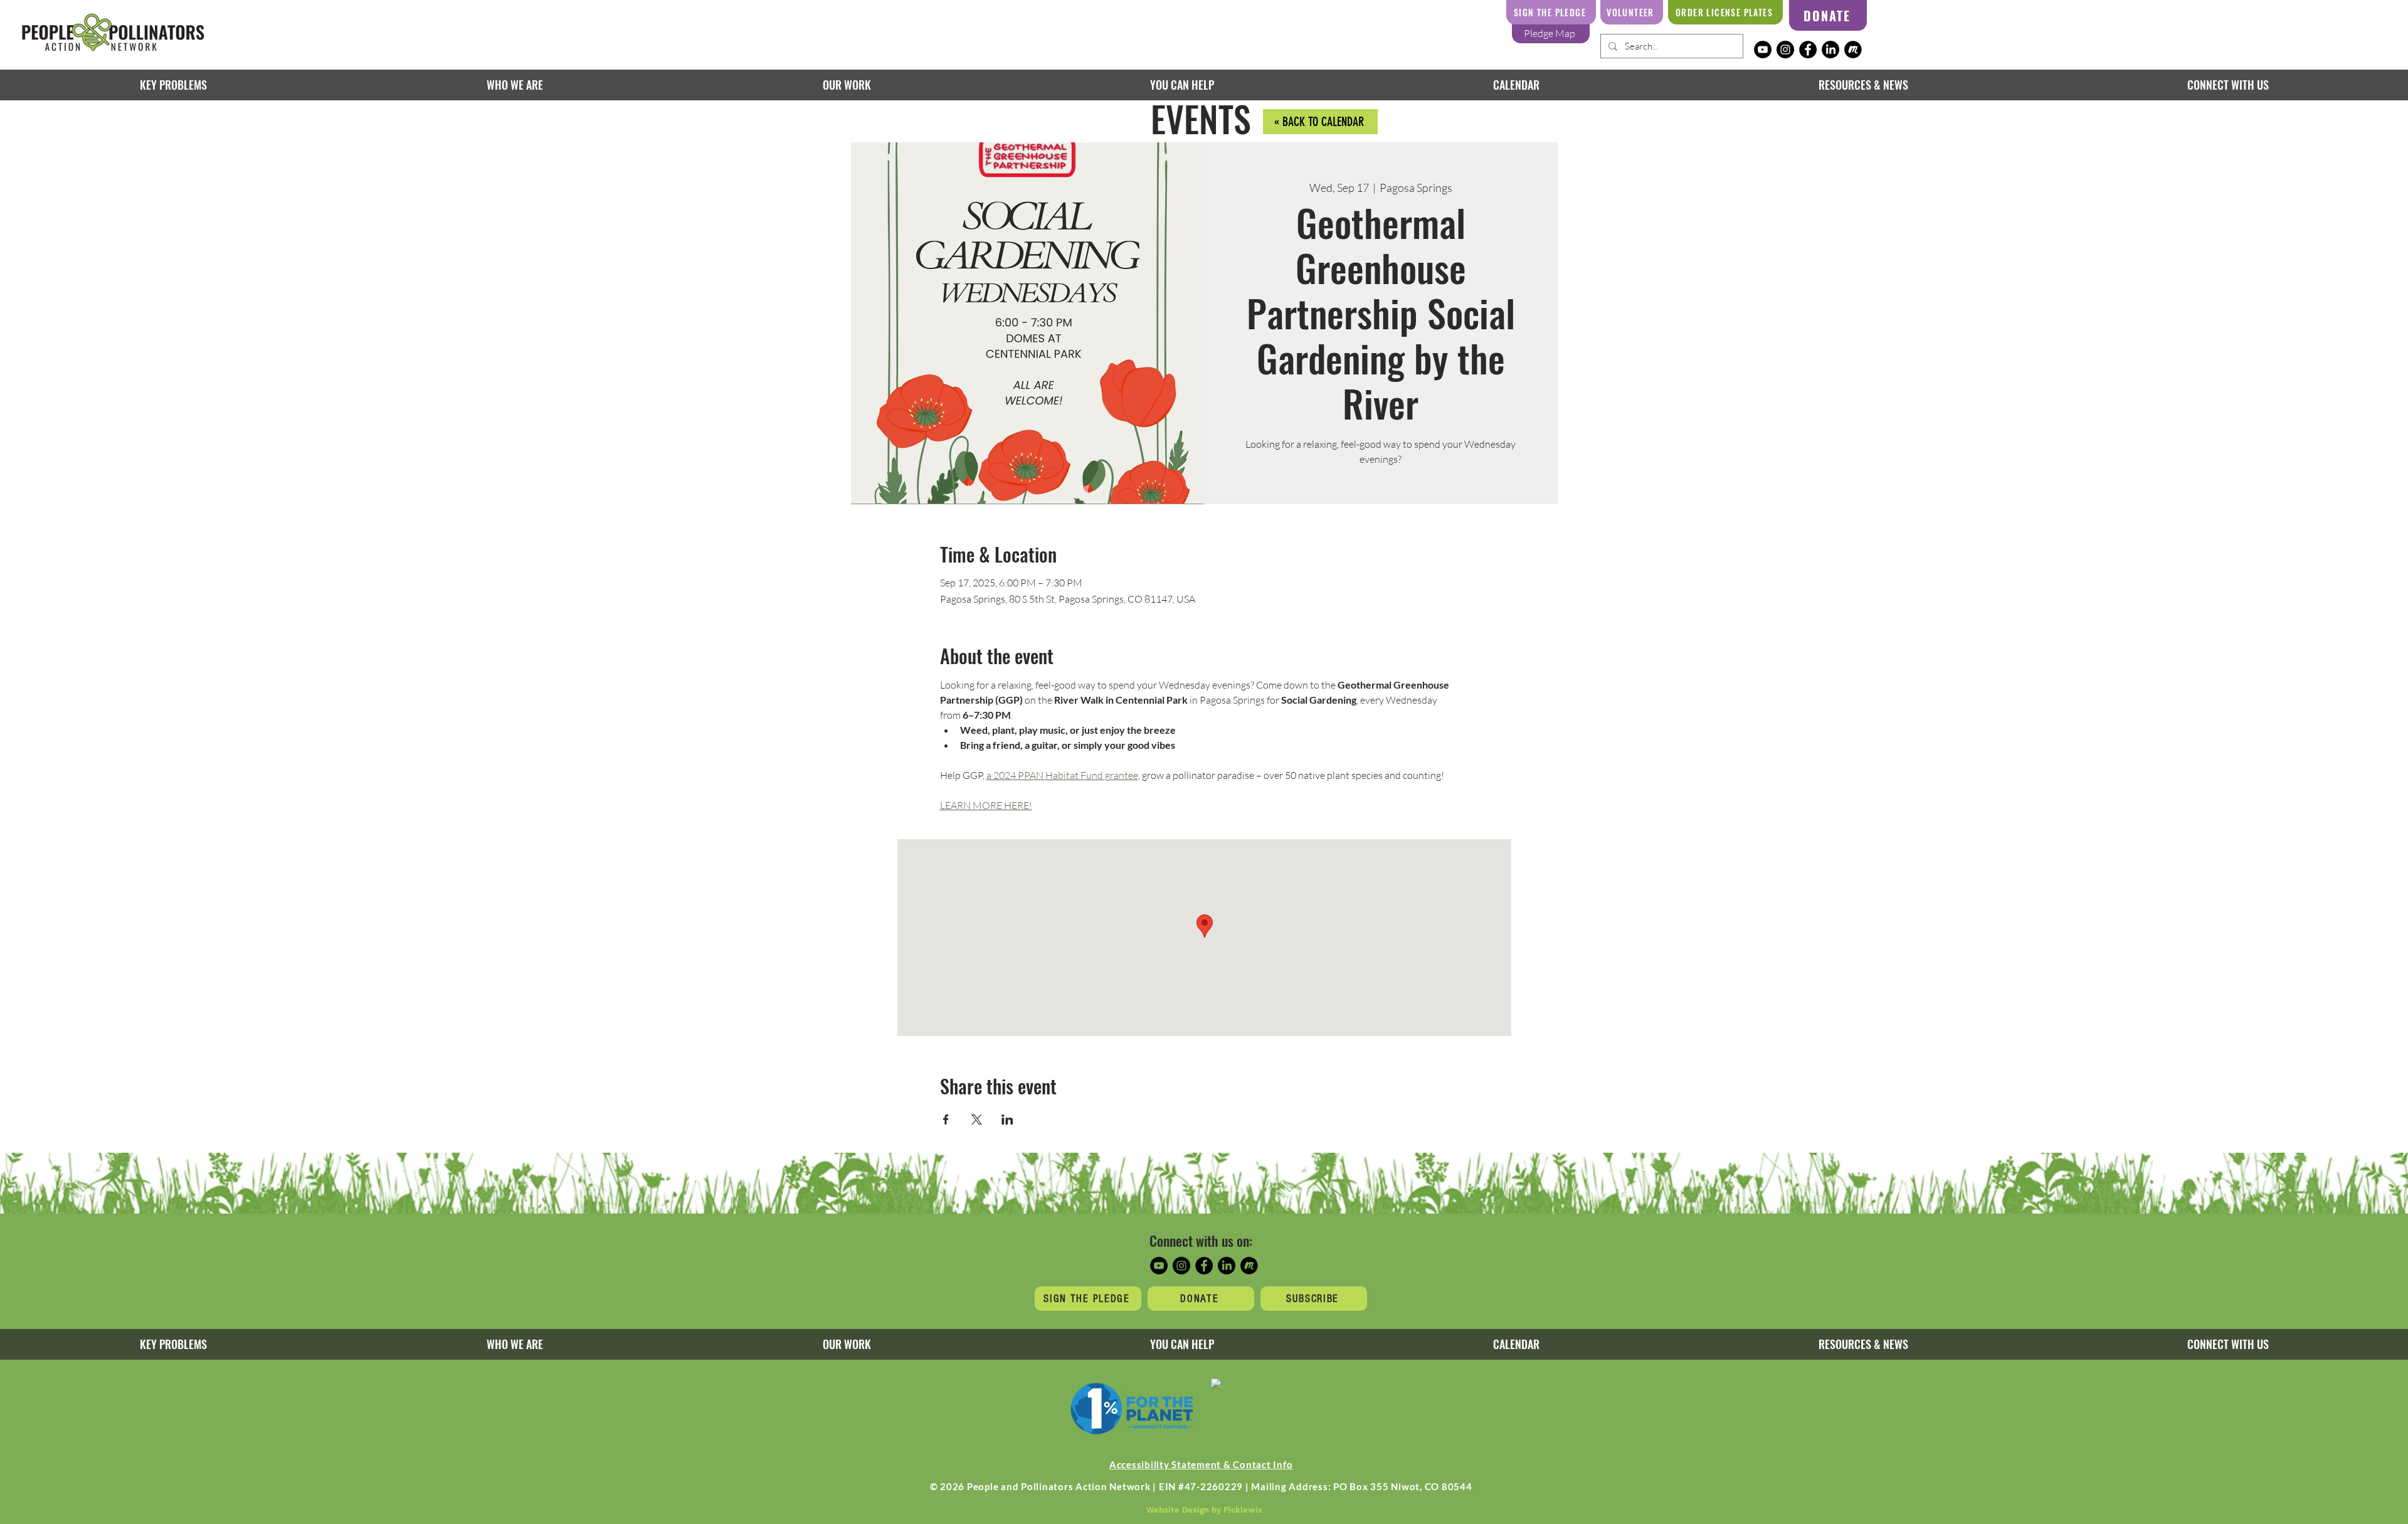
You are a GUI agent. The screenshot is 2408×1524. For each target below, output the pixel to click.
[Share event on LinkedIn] (1007, 1119)
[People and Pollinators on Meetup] (1853, 50)
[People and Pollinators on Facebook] (1808, 50)
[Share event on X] (977, 1119)
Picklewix (1243, 1510)
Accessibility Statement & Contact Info (1201, 1464)
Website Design (1178, 1510)
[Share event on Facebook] (946, 1119)
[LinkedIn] (1830, 50)
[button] (846, 85)
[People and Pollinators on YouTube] (1763, 50)
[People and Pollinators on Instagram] (1785, 50)
